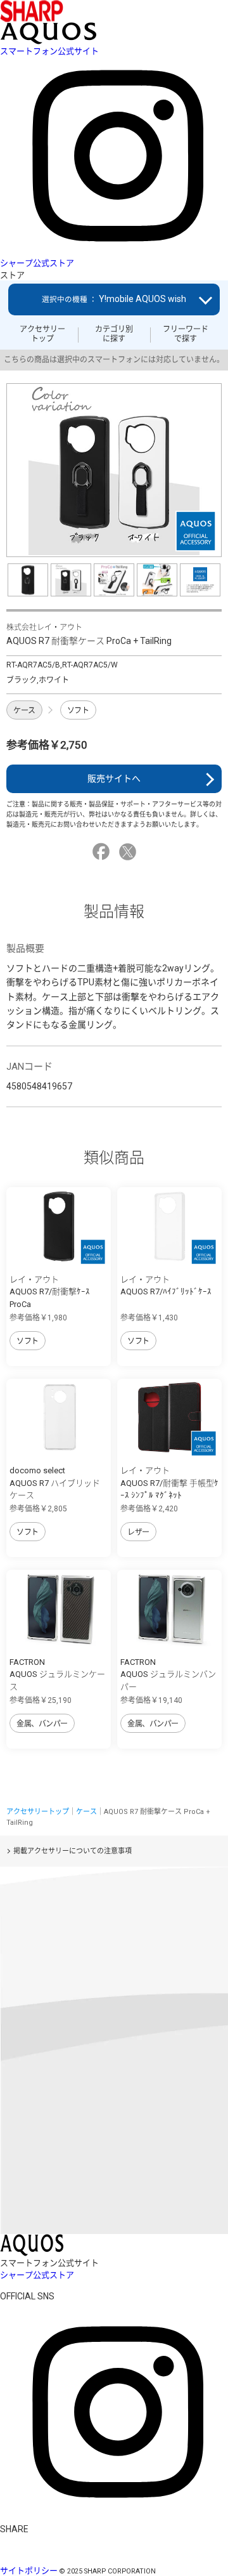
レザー (138, 1532)
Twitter (130, 852)
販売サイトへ (114, 779)
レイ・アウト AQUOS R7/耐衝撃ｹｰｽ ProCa (50, 1292)
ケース (24, 711)
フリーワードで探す (186, 334)
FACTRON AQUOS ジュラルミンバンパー (168, 1674)
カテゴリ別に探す (114, 334)
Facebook (103, 852)
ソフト (78, 711)
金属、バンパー (42, 1724)
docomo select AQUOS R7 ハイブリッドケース (55, 1483)
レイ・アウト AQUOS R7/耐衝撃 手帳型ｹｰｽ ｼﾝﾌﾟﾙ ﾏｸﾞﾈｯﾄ (169, 1483)
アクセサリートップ (42, 334)
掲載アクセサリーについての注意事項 (73, 1851)
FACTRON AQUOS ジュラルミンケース (57, 1674)
